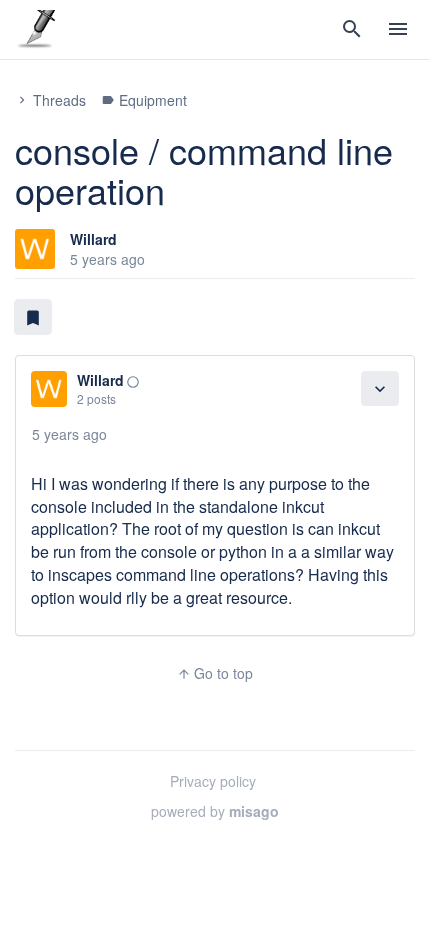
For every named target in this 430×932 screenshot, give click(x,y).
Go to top (215, 673)
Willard (93, 239)
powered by (215, 811)
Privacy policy (213, 781)
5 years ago (69, 434)
